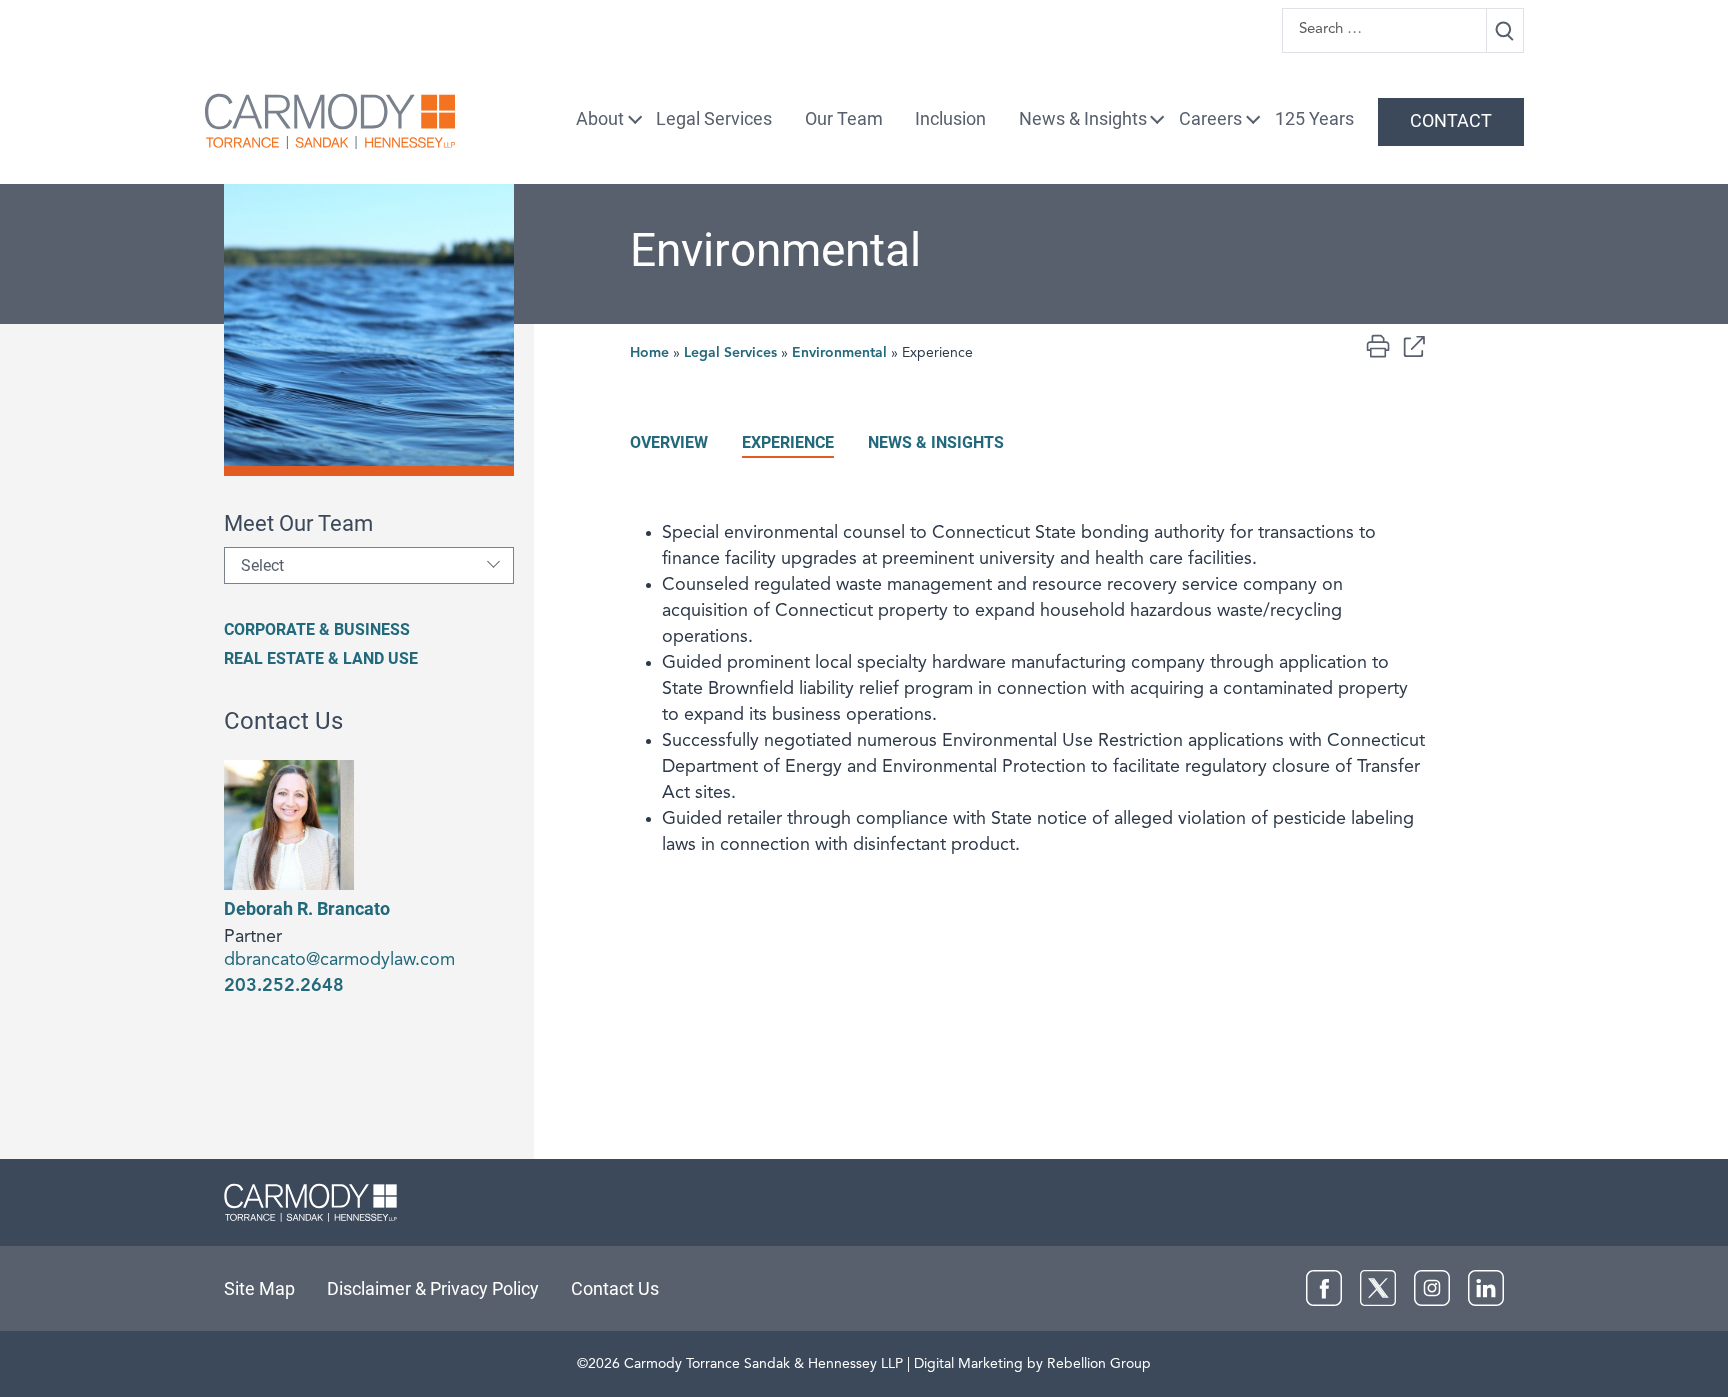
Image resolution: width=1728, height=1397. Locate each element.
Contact (1451, 120)
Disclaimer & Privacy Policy (433, 1288)
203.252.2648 (284, 986)
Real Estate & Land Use (321, 658)
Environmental (839, 353)
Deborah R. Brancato (307, 908)
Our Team (844, 118)
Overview (669, 442)
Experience (788, 442)
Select (262, 565)
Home (649, 353)
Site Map (259, 1288)
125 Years (1314, 118)
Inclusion (950, 118)
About (600, 118)
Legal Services (714, 118)
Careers (1210, 118)
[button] (1414, 346)
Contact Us (615, 1288)
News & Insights (1083, 118)
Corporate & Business (317, 629)
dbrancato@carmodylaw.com (339, 960)
